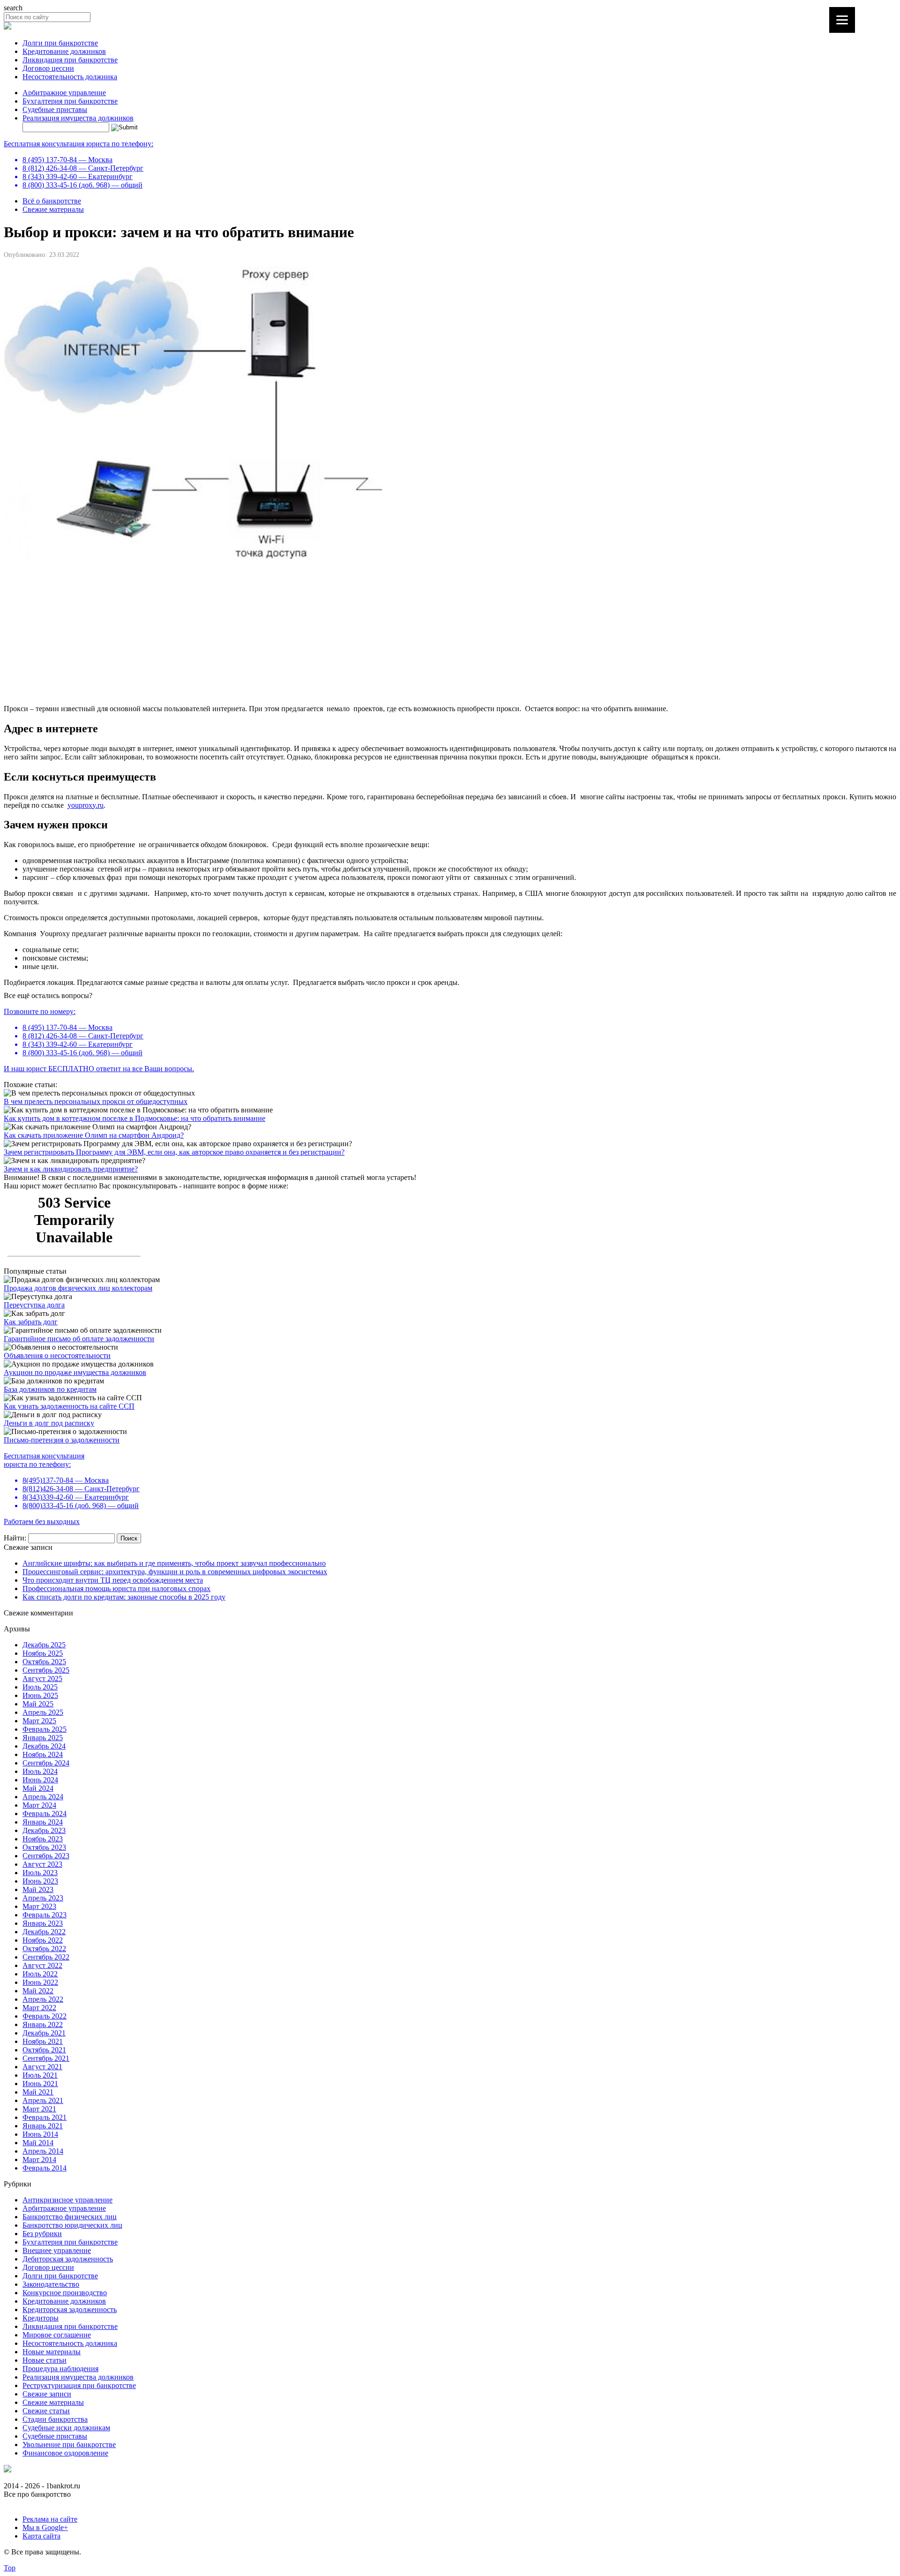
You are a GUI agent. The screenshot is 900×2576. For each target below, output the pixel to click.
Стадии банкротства (55, 2419)
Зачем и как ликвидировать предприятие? (71, 1169)
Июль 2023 (40, 1873)
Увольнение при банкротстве (69, 2445)
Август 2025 (42, 1679)
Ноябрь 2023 (43, 1839)
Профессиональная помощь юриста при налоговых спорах (116, 1588)
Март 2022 (39, 2008)
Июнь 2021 (40, 2084)
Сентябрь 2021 (46, 2058)
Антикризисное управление (67, 2200)
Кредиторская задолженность (70, 2309)
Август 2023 (42, 1864)
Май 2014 (38, 2143)
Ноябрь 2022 (43, 1940)
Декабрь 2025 (44, 1645)
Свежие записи (47, 2394)
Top (10, 2568)
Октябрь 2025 (44, 1662)
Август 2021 (42, 2067)
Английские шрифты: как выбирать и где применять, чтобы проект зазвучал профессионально (174, 1563)
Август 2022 (42, 1965)
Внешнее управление (57, 2250)
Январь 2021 (43, 2126)
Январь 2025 (43, 1738)
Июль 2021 (40, 2075)
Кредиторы (41, 2318)
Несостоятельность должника (70, 77)
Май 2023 (38, 1889)
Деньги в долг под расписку (49, 1423)
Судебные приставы (55, 109)
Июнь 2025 (40, 1695)
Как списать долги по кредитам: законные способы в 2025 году (124, 1597)
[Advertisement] (285, 631)
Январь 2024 (43, 1822)
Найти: (15, 1538)
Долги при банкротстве (60, 43)
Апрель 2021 (43, 2100)
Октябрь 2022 (44, 1949)
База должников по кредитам (50, 1389)
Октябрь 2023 (44, 1847)
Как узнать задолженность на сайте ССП (69, 1406)
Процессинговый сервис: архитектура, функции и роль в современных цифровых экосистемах (175, 1572)
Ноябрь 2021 (43, 2041)
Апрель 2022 (43, 1999)
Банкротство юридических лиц (72, 2225)
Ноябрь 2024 (43, 1754)
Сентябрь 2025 (46, 1670)
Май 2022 (38, 1991)
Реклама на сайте (50, 2519)
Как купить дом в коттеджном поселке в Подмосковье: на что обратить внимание (135, 1118)
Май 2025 (38, 1704)
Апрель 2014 (43, 2151)
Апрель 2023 (43, 1898)
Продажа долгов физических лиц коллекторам (78, 1288)
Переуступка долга (34, 1305)
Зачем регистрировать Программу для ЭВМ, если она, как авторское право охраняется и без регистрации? (174, 1152)
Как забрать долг (31, 1322)
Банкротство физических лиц (70, 2217)
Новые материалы (52, 2352)
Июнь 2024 (40, 1780)
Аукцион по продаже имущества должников (75, 1372)
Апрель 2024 (43, 1797)
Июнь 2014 (40, 2134)
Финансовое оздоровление (65, 2453)
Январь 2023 (43, 1923)
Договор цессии (48, 68)
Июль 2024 (40, 1771)
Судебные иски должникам (66, 2428)
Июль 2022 (40, 1974)
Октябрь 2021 (44, 2050)
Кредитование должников (64, 51)
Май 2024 (38, 1788)
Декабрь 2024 (44, 1746)
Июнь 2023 (40, 1881)
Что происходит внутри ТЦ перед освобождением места (113, 1580)
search (13, 8)
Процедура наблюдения (60, 2369)
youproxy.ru (86, 805)
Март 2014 (39, 2159)
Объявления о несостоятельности (57, 1356)
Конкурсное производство (65, 2293)
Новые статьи (45, 2360)
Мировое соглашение (57, 2335)
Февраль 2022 (45, 2016)
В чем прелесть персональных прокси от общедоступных (96, 1101)
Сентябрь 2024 (46, 1763)
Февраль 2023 (45, 1915)
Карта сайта (41, 2536)
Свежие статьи (46, 2411)
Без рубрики (42, 2234)
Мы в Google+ (45, 2527)
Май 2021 (38, 2092)
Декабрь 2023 (44, 1830)
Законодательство (51, 2284)
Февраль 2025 (45, 1729)
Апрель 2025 (43, 1712)
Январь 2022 (43, 2024)
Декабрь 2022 (44, 1932)
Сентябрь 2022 (46, 1957)
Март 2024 (39, 1805)
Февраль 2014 (45, 2168)
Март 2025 (39, 1721)
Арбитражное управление (64, 93)
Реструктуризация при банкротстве (79, 2385)
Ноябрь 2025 (43, 1653)
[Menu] (842, 20)
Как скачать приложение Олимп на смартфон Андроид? (94, 1135)
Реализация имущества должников (78, 118)
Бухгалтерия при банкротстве (70, 101)
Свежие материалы (53, 209)
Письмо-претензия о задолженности (62, 1440)
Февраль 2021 (45, 2117)
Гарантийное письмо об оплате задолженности (79, 1339)
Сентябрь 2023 (46, 1856)
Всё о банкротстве (52, 201)
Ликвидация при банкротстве (70, 60)
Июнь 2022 (40, 1982)
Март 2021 (39, 2109)
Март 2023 (39, 1906)
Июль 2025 (40, 1687)
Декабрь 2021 (44, 2033)
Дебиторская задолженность (68, 2259)
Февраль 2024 (45, 1814)
